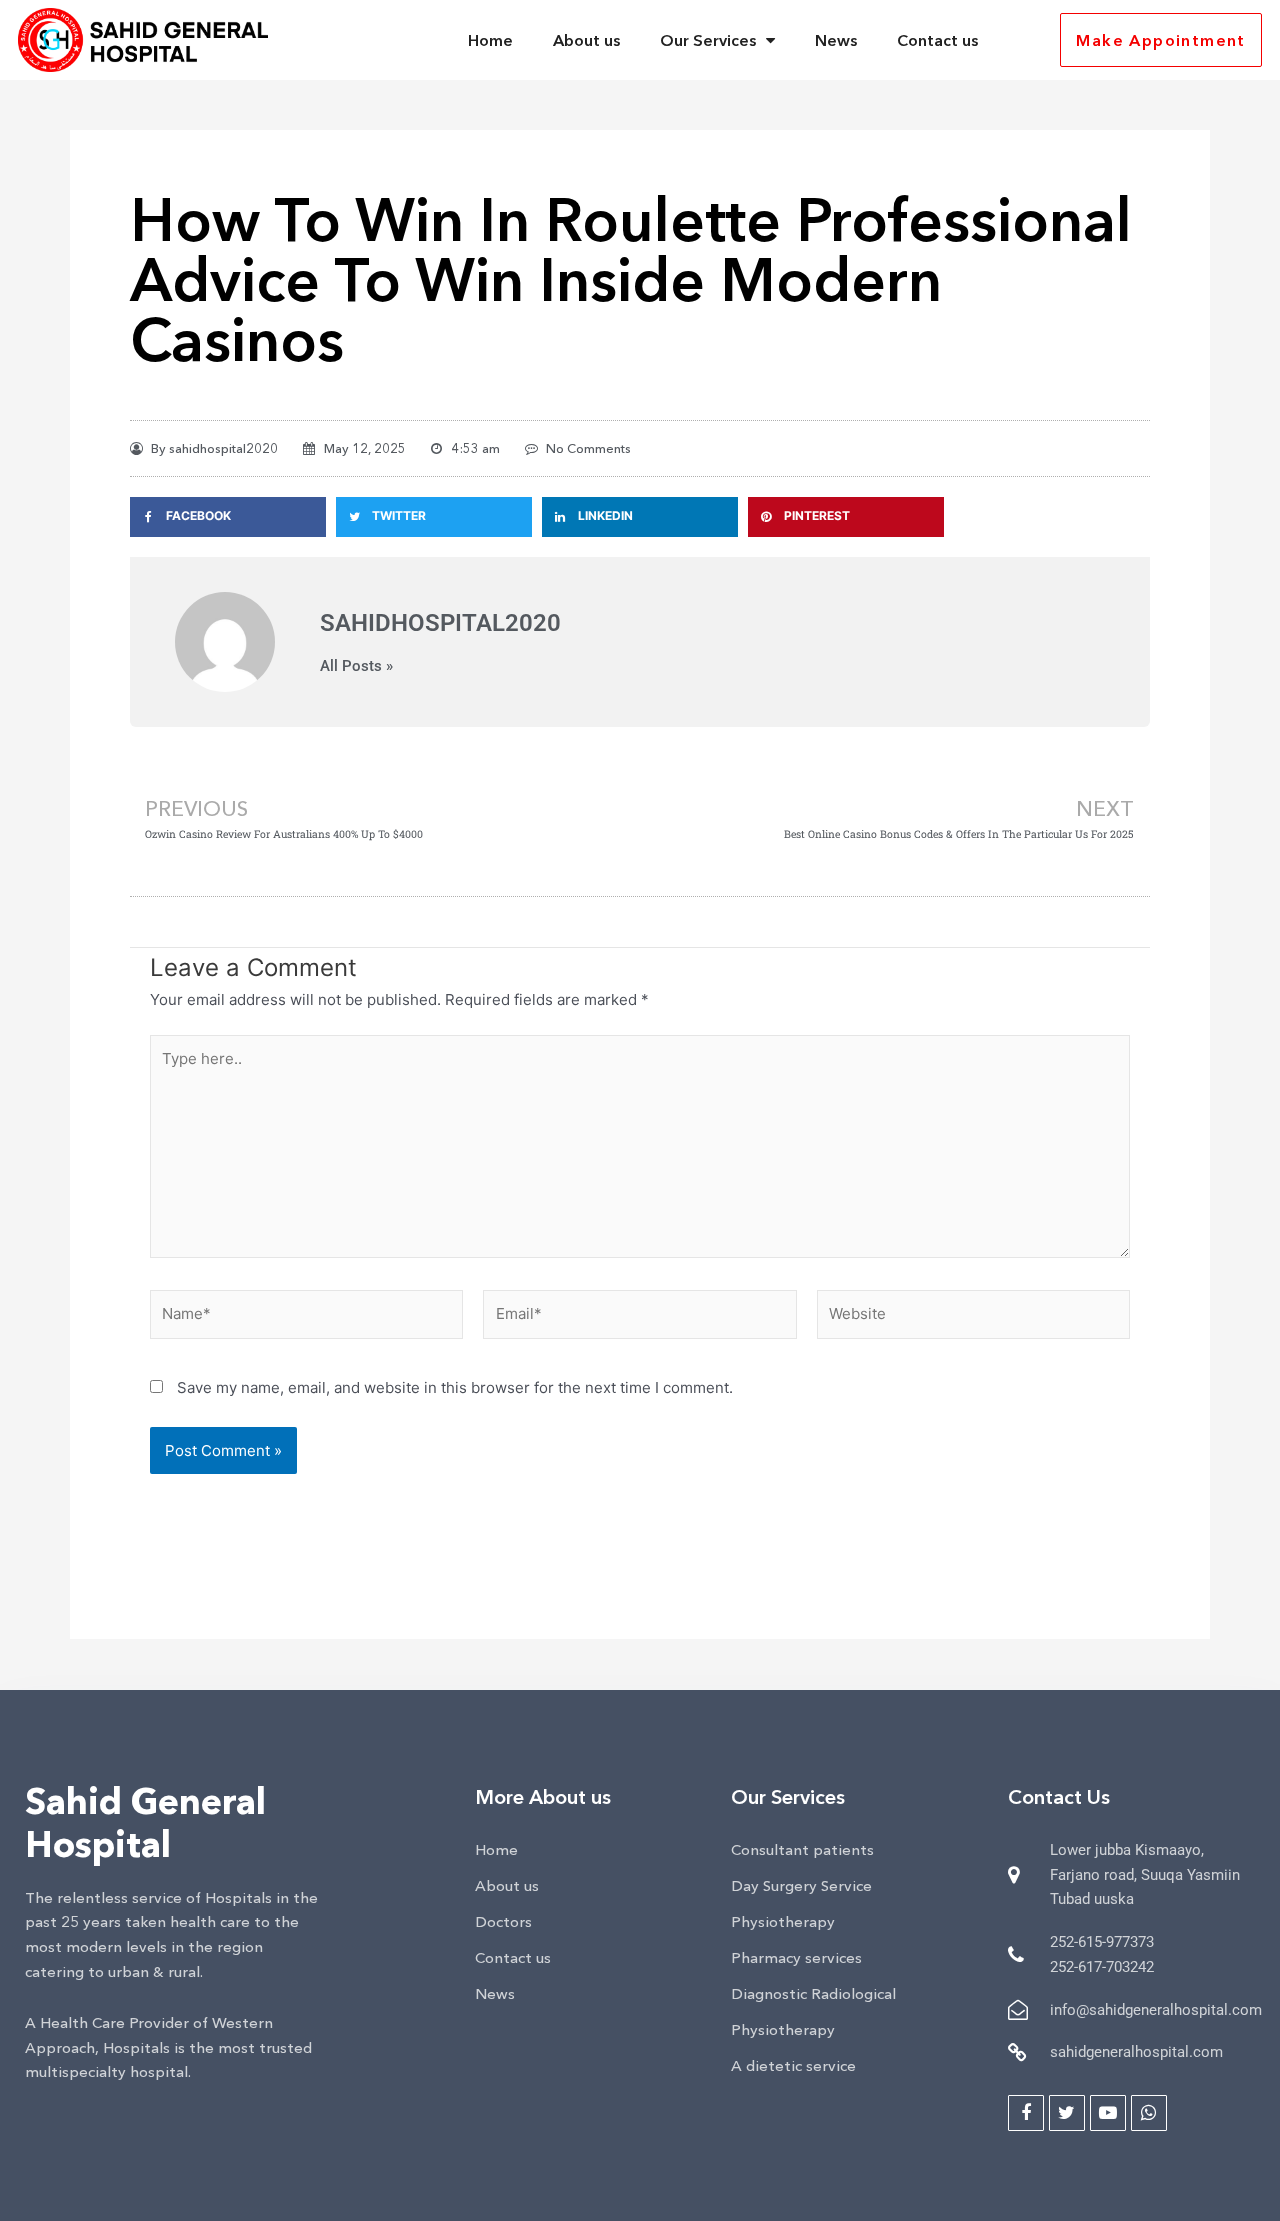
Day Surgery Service (801, 1885)
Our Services (708, 40)
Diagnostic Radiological (813, 1993)
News (836, 40)
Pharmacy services (796, 1957)
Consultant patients (802, 1849)
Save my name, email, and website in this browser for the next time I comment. (455, 1387)
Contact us (937, 40)
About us (586, 40)
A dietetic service (793, 2065)
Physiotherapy (783, 1921)
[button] (1030, 40)
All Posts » (356, 666)
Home (490, 40)
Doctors (503, 1921)
